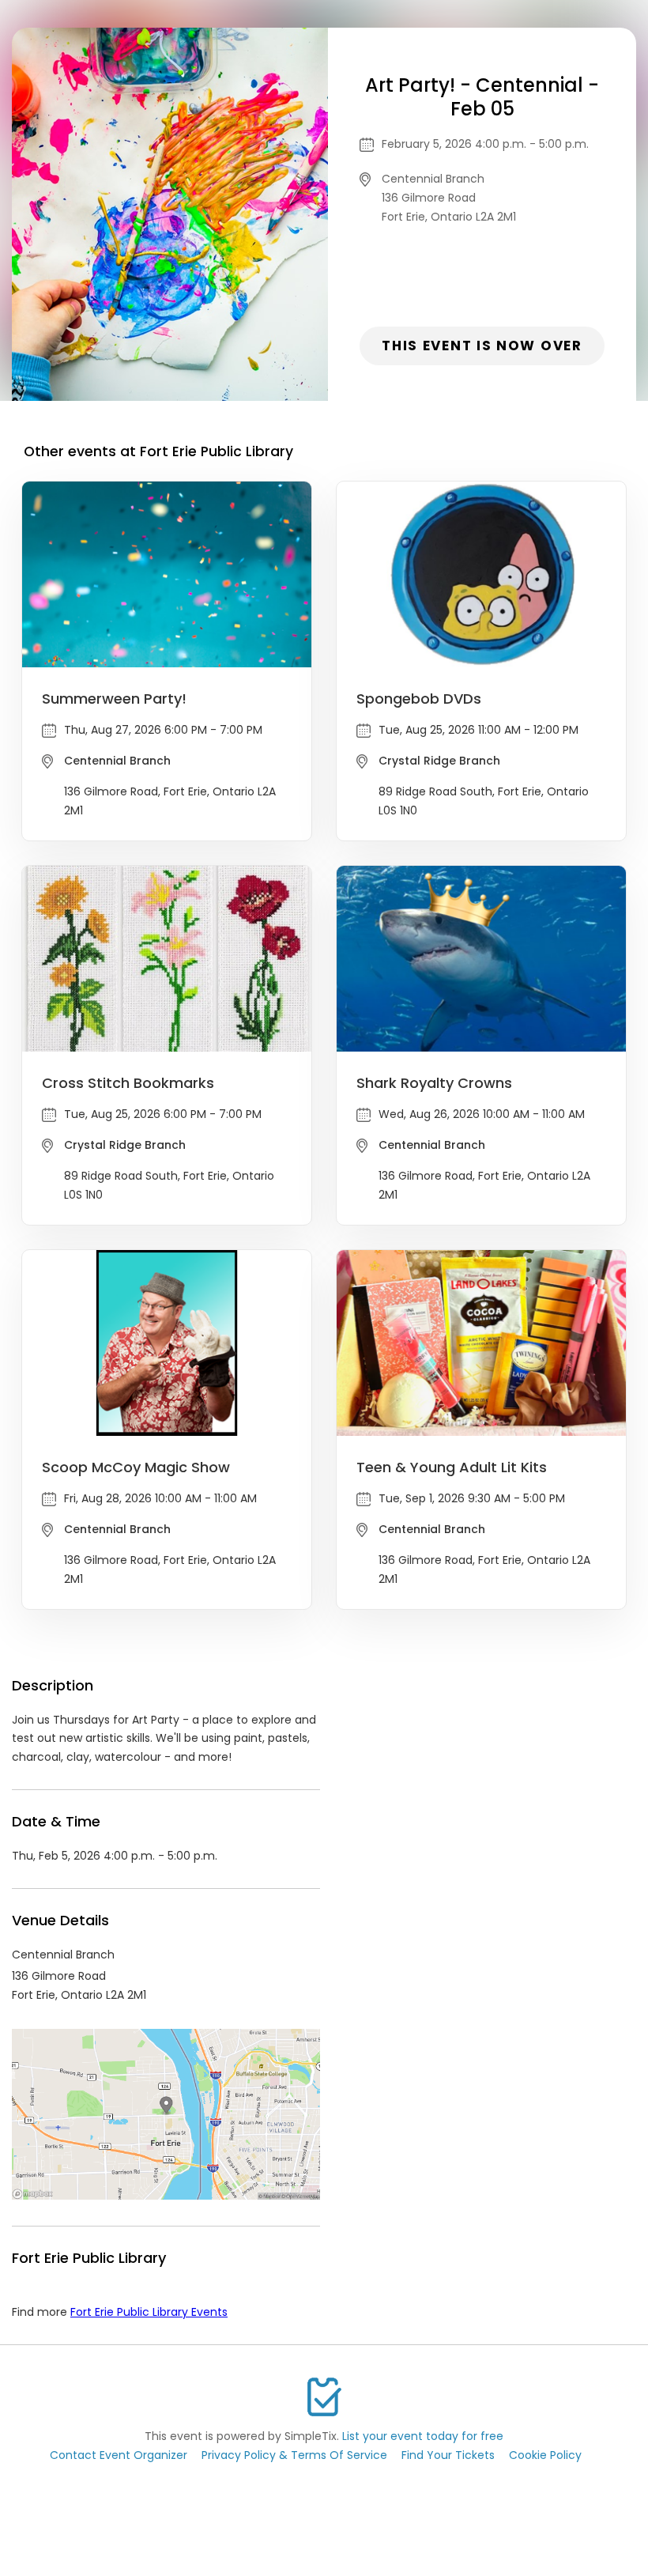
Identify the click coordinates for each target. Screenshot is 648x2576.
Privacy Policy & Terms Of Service (294, 2455)
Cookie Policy (545, 2455)
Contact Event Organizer (119, 2455)
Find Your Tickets (448, 2455)
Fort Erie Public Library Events (149, 2312)
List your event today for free (423, 2436)
